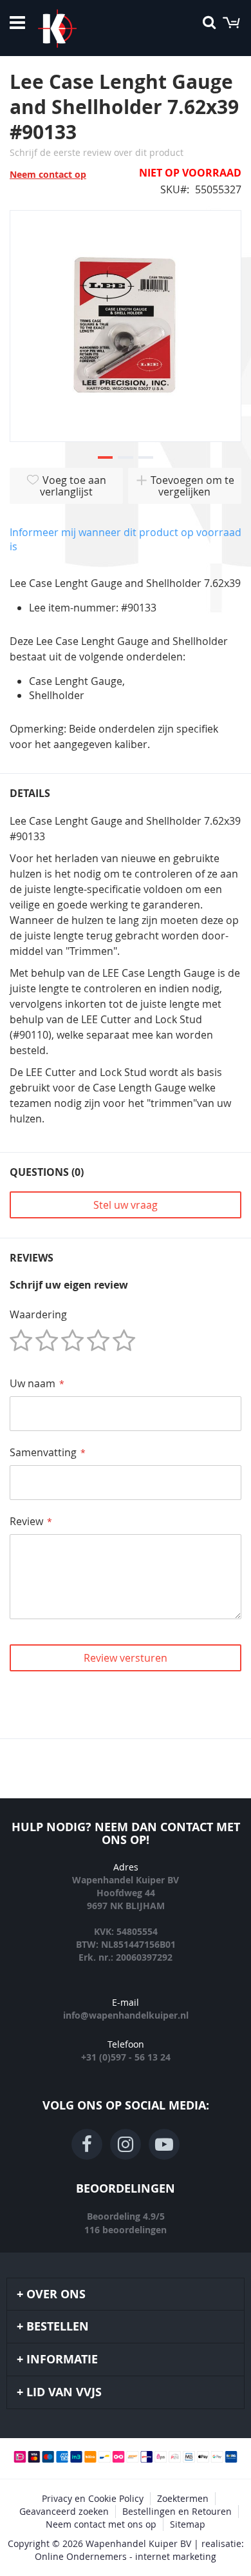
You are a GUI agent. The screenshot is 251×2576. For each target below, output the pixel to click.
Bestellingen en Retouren (177, 2511)
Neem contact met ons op (101, 2524)
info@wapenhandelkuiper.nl (126, 2015)
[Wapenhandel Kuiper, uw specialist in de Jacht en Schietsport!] (77, 28)
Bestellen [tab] (58, 2326)
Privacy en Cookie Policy (93, 2498)
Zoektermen (183, 2498)
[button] (105, 458)
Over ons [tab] (56, 2294)
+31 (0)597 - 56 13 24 (126, 2057)
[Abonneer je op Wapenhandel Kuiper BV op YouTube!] (164, 2144)
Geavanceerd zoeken (64, 2511)
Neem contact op (48, 174)
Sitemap (188, 2524)
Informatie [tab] (62, 2359)
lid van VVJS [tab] (64, 2392)
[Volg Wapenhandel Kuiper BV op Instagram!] (126, 2144)
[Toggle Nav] (17, 23)
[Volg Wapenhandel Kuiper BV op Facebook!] (87, 2144)
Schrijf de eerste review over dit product (97, 152)
